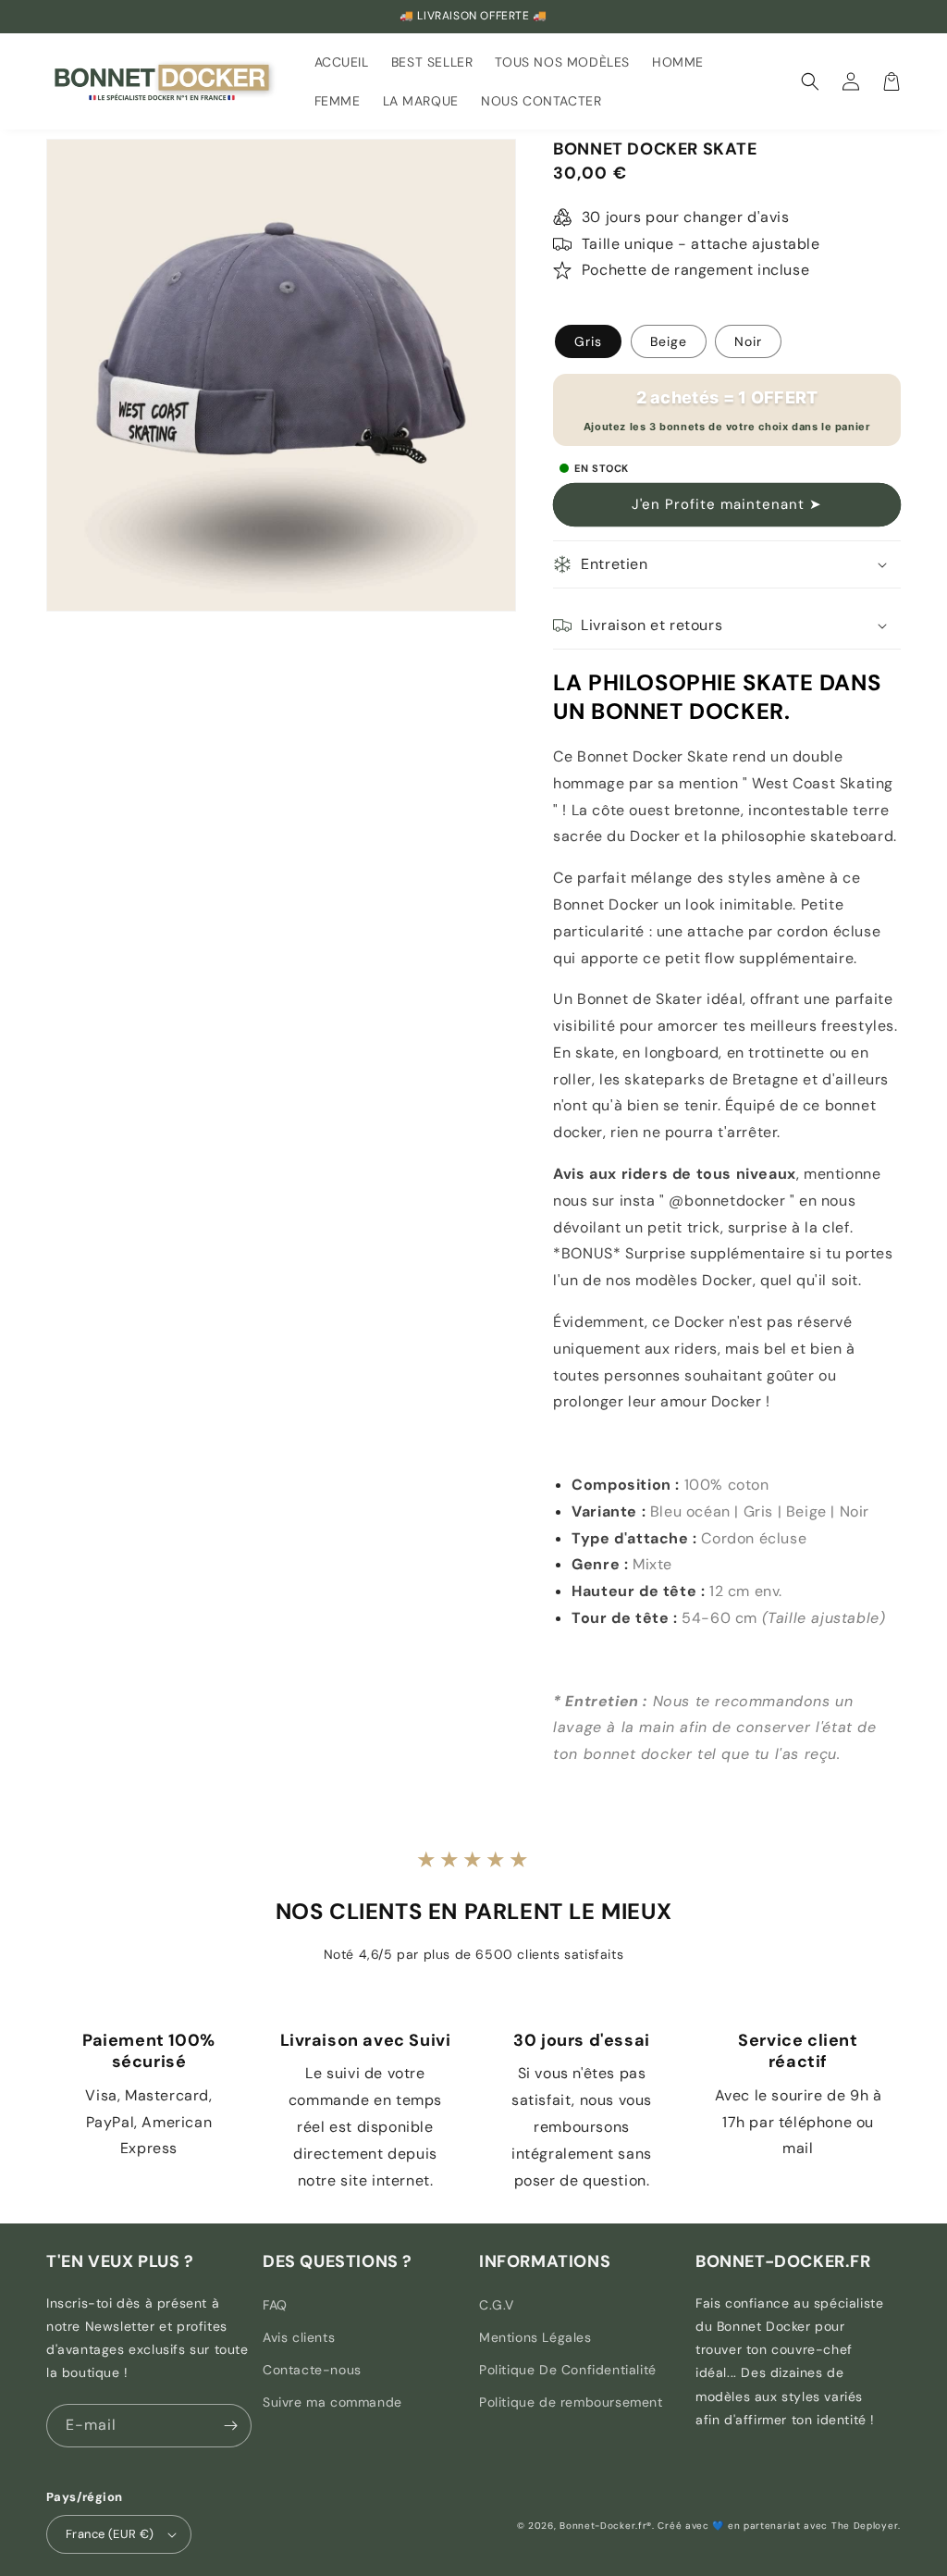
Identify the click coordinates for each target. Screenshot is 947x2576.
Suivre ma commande (332, 2402)
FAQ (275, 2305)
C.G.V (497, 2305)
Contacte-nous (312, 2370)
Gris (588, 341)
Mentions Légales (535, 2337)
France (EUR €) (110, 2534)
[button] (810, 81)
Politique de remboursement (571, 2402)
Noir (748, 341)
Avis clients (299, 2337)
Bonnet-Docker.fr (603, 2526)
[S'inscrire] (230, 2426)
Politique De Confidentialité (568, 2370)
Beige (669, 341)
